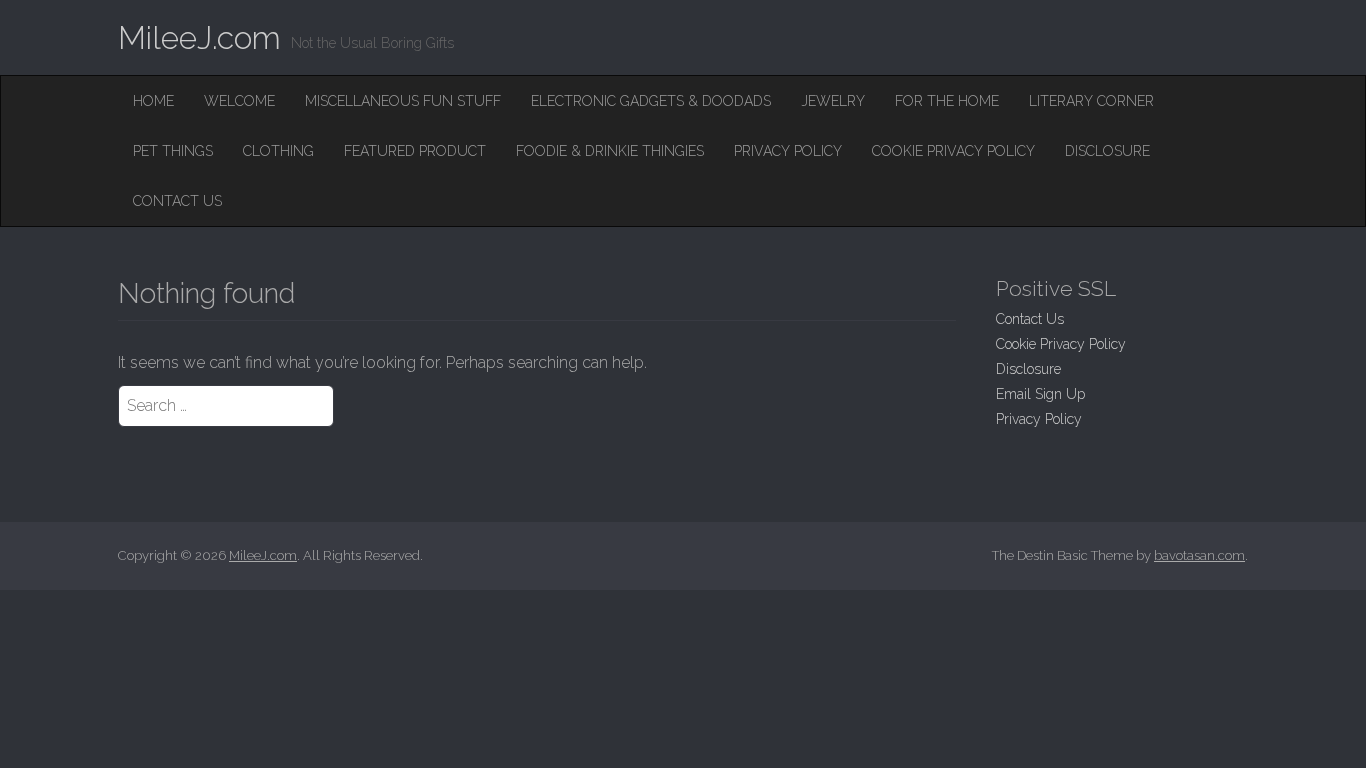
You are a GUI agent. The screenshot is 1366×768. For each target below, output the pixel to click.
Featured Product (415, 151)
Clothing (278, 151)
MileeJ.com (199, 37)
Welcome (239, 101)
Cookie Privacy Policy (953, 151)
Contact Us (177, 201)
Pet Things (173, 151)
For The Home (947, 101)
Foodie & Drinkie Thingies (610, 151)
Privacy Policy (788, 151)
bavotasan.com (1199, 555)
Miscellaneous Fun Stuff (403, 101)
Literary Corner (1091, 101)
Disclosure (1107, 151)
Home (153, 101)
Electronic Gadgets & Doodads (651, 101)
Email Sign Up (1040, 394)
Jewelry (833, 101)
